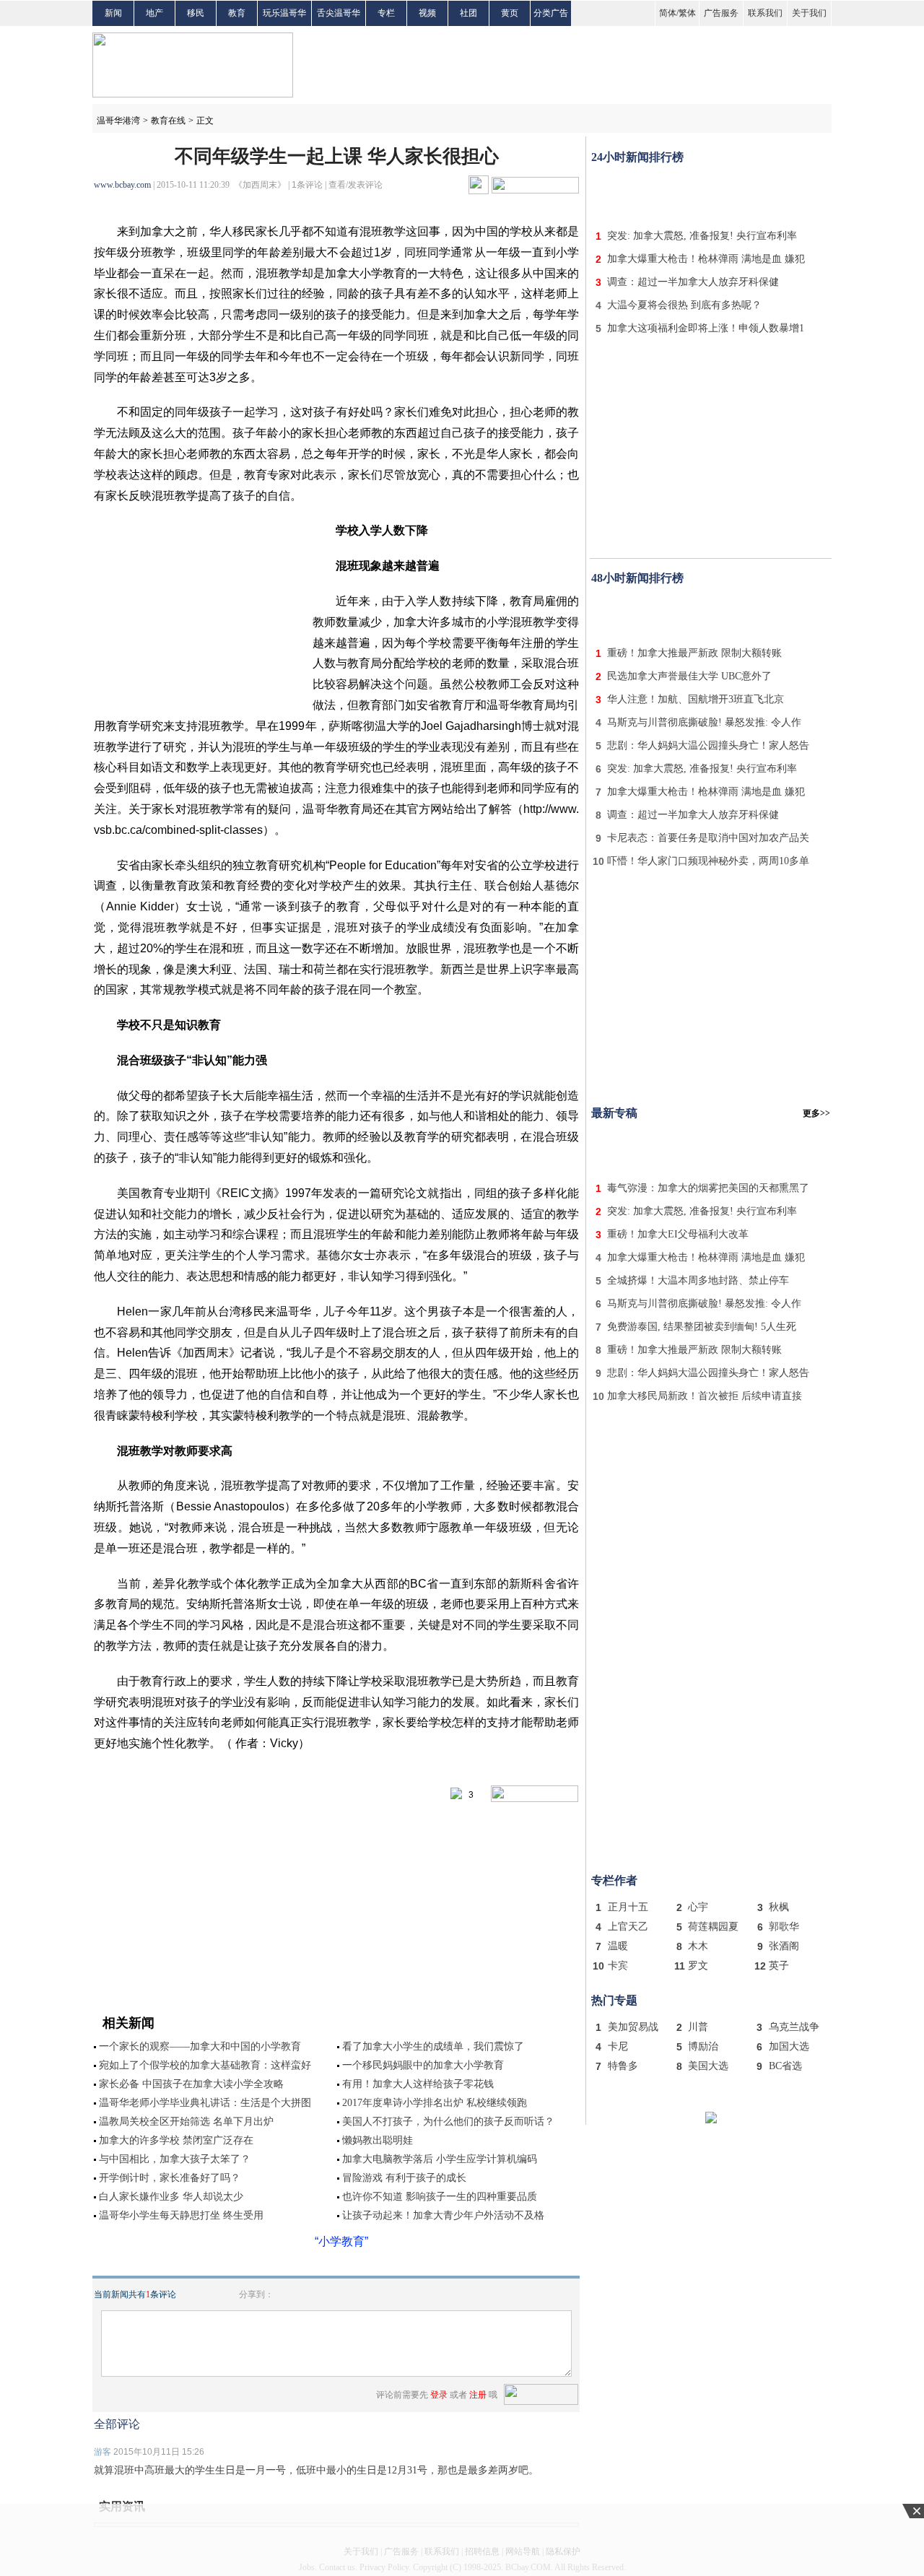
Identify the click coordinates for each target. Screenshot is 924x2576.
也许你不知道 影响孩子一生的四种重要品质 (440, 2197)
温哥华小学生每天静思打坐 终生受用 (181, 2215)
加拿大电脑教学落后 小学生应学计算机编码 (440, 2159)
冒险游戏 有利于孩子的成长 (404, 2178)
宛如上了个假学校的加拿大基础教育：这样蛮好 (205, 2065)
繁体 (687, 13)
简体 (668, 13)
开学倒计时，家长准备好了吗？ (170, 2178)
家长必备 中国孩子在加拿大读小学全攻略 (191, 2084)
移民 (196, 13)
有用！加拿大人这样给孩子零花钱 (418, 2084)
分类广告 (551, 13)
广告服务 (721, 13)
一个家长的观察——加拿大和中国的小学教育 (200, 2046)
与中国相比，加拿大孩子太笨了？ (175, 2159)
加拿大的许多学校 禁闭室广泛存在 (176, 2140)
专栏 (386, 13)
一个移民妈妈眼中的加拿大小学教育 (423, 2065)
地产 (154, 13)
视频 (427, 13)
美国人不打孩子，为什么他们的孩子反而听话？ (448, 2122)
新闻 (113, 13)
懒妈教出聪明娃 (378, 2140)
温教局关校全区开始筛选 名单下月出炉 (186, 2122)
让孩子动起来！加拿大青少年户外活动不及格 (443, 2215)
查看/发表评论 (356, 185)
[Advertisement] (711, 193)
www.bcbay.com (122, 185)
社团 (468, 13)
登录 (439, 2395)
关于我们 (809, 13)
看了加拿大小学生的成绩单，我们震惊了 (433, 2046)
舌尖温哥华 (339, 13)
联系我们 (765, 13)
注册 (478, 2395)
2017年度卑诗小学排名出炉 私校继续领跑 (435, 2103)
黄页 (510, 13)
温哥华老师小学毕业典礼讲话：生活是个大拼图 (205, 2103)
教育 (237, 13)
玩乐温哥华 (284, 13)
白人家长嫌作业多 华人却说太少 (171, 2197)
